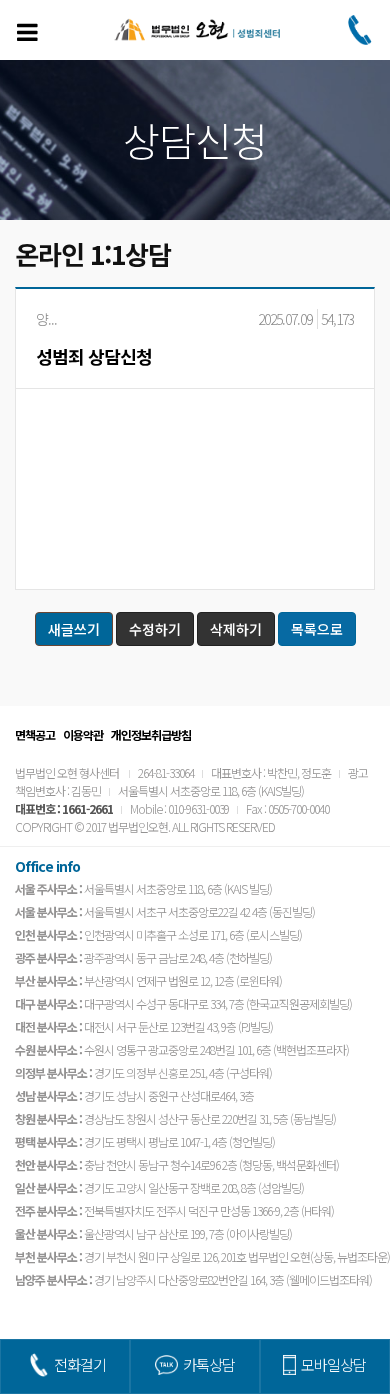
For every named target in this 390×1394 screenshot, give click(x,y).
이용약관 (83, 734)
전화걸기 (80, 1364)
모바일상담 (333, 1364)
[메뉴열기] (27, 32)
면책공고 (35, 734)
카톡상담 (209, 1364)
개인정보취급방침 (151, 734)
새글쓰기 (74, 629)
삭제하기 (236, 629)
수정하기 (155, 629)
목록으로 (317, 629)
